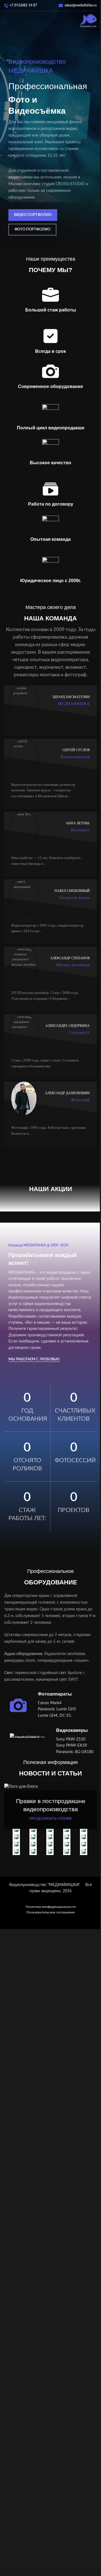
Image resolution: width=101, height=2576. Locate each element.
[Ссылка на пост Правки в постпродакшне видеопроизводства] (50, 1787)
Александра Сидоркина (68, 1026)
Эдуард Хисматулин (71, 697)
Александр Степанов (70, 958)
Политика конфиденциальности (51, 1907)
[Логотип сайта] (88, 21)
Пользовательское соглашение (50, 1912)
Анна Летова (78, 823)
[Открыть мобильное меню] (6, 21)
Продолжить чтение (50, 1819)
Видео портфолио (33, 215)
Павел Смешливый (72, 891)
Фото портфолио (32, 229)
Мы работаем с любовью (34, 1359)
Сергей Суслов (76, 750)
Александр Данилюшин (67, 1093)
